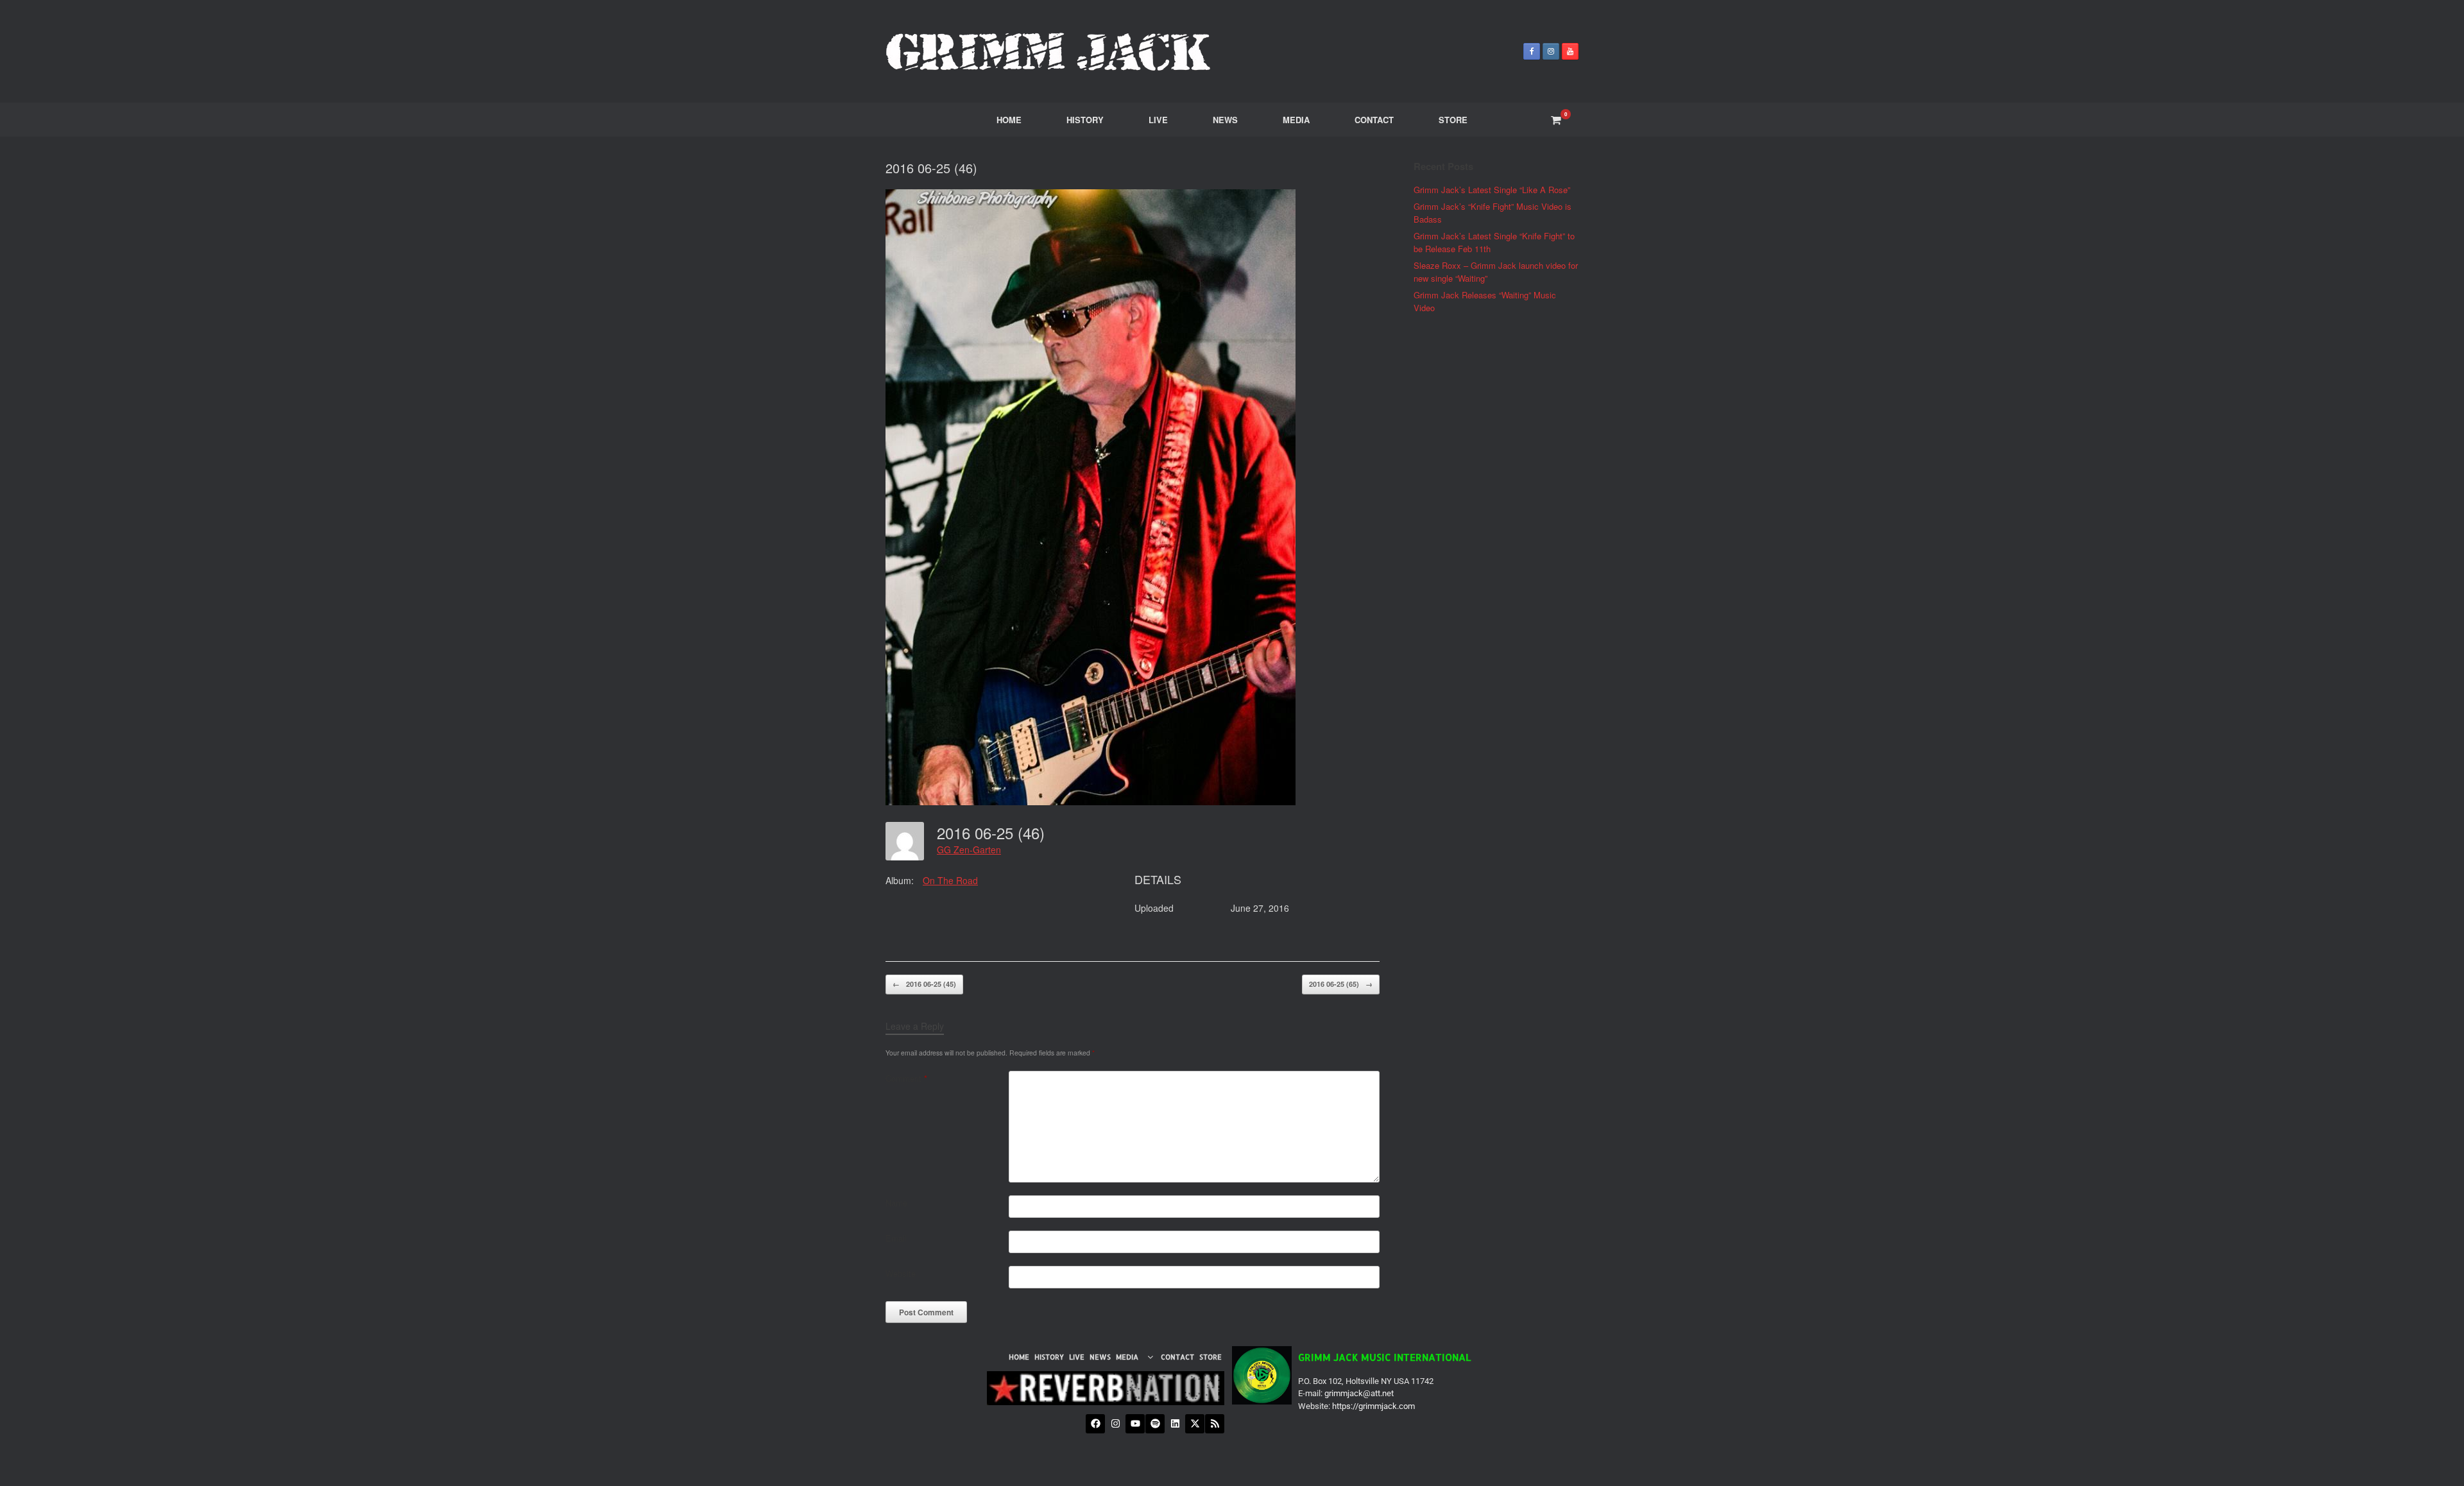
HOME (1009, 120)
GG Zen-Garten (969, 850)
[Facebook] (1095, 1424)
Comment (906, 1078)
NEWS (1225, 120)
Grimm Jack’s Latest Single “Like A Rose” (1492, 190)
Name (896, 1203)
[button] (1136, 1357)
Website (901, 1273)
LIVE (1158, 120)
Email (896, 1238)
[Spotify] (1155, 1424)
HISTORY (1085, 120)
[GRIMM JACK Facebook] (1532, 51)
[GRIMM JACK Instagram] (1551, 51)
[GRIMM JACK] (1049, 51)
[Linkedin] (1175, 1424)
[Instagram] (1115, 1424)
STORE (1453, 120)
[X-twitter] (1195, 1424)
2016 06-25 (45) (924, 984)
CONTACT (1374, 120)
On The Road (950, 880)
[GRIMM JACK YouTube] (1570, 51)
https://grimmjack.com (1373, 1406)
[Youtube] (1135, 1424)
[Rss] (1215, 1424)
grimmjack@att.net (1359, 1393)
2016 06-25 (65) (1341, 984)
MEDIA (1296, 120)
